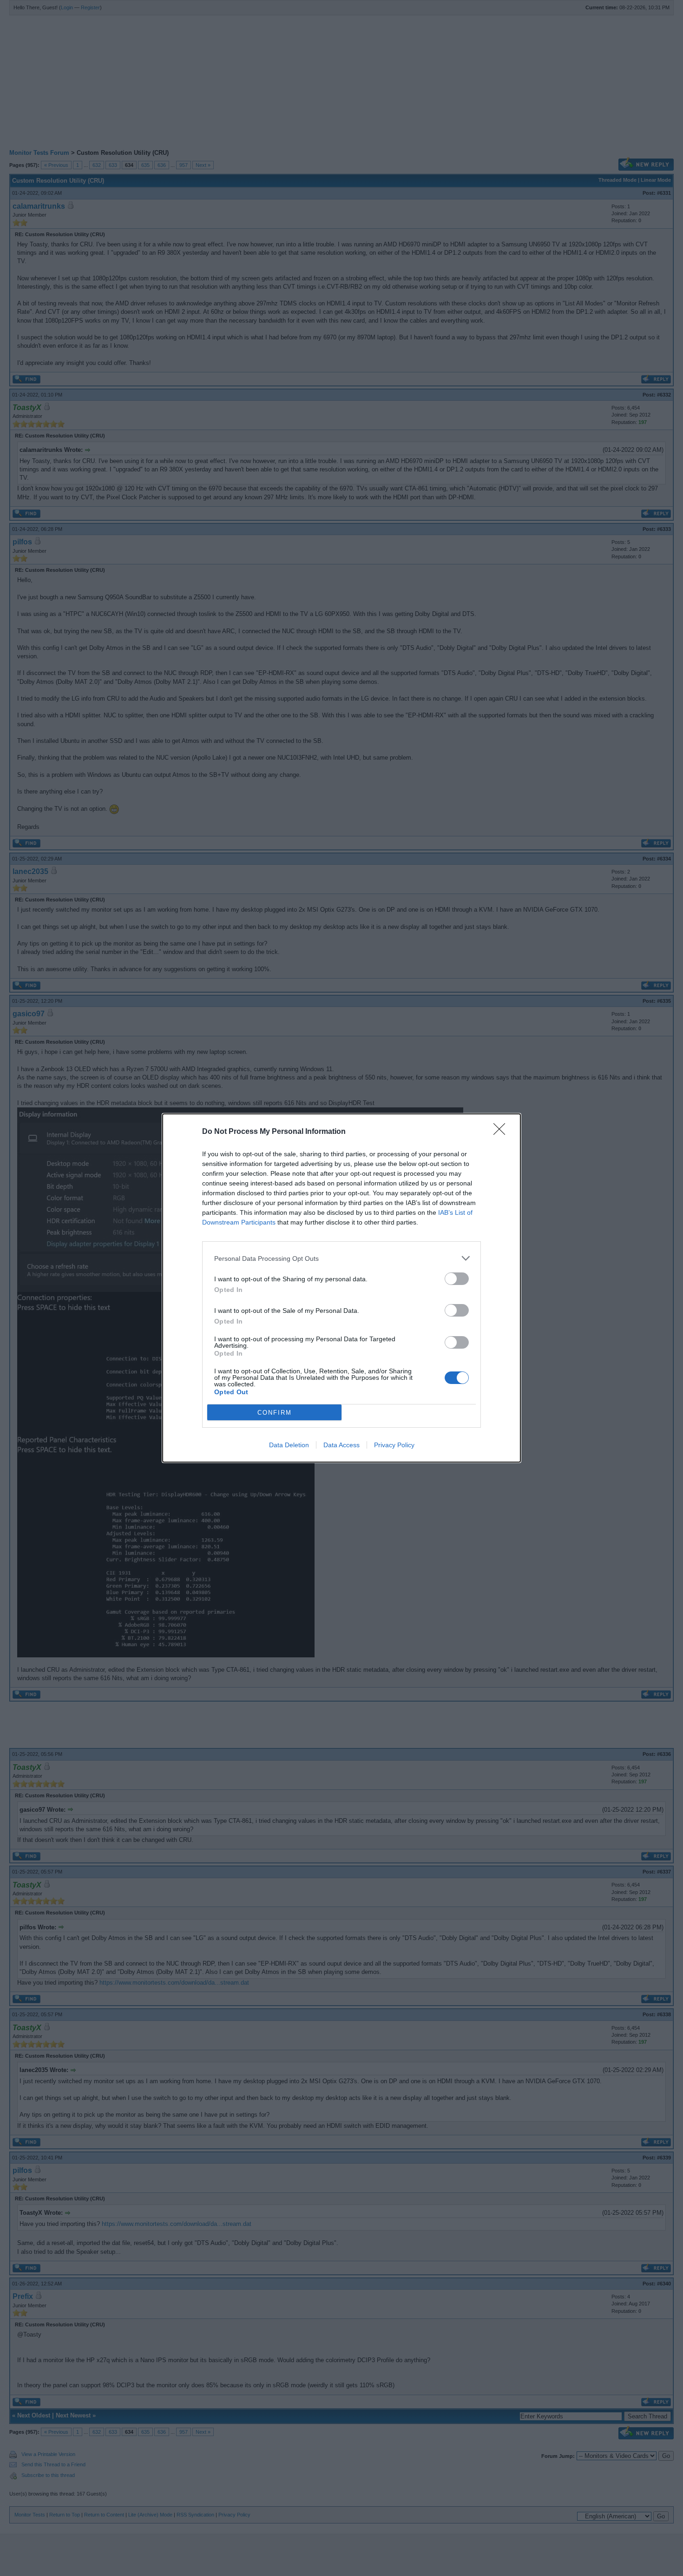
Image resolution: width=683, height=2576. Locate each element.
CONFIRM (275, 1413)
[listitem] (341, 1258)
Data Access (341, 1445)
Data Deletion (289, 1445)
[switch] (457, 1279)
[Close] (502, 1132)
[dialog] (341, 1288)
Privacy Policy (394, 1445)
